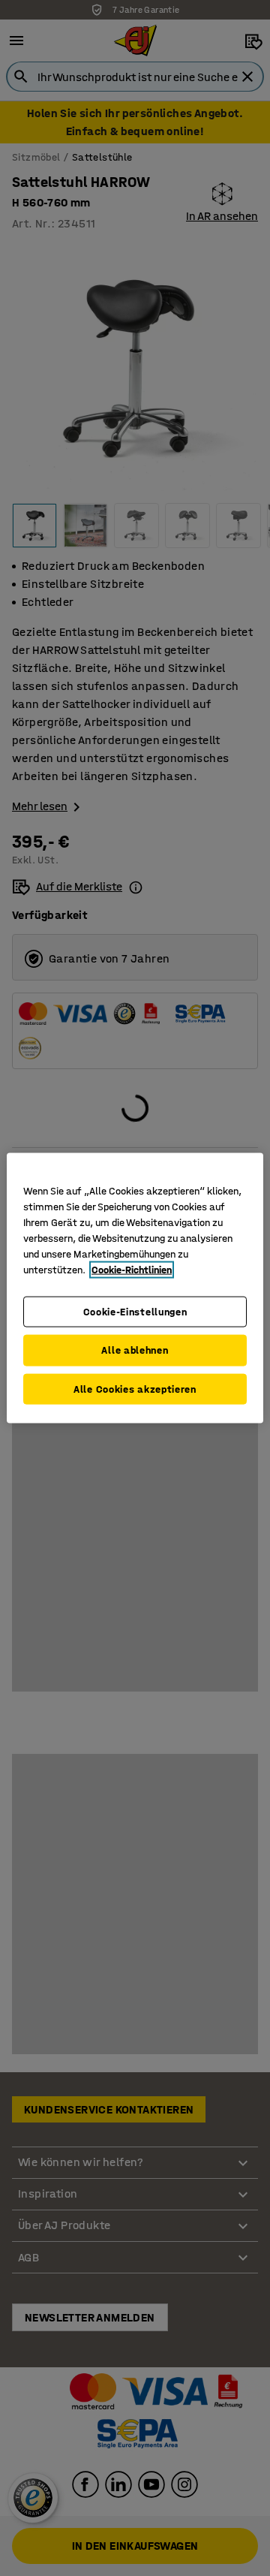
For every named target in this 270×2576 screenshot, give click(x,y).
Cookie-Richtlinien (132, 1269)
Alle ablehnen (135, 1350)
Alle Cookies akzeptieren (135, 1389)
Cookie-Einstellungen (135, 1311)
